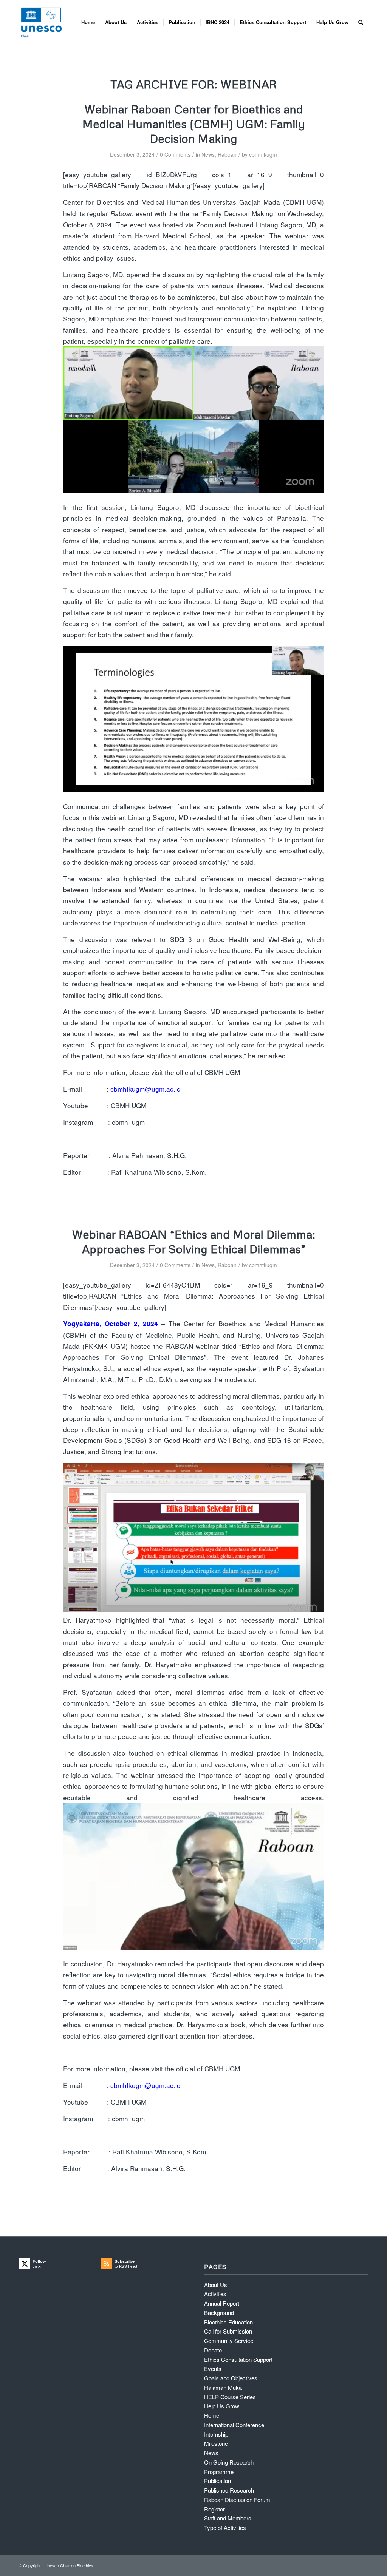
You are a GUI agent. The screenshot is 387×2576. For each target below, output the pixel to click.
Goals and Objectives (231, 2378)
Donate (213, 2350)
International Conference (234, 2425)
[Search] (361, 22)
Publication (217, 2481)
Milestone (216, 2443)
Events (213, 2368)
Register (214, 2509)
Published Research (229, 2490)
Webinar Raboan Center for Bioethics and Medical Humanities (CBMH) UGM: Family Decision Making (194, 124)
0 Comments (175, 154)
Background (219, 2313)
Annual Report (222, 2303)
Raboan (227, 154)
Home (212, 2415)
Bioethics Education (228, 2322)
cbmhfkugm (263, 154)
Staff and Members (228, 2518)
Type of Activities (225, 2527)
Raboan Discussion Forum (237, 2500)
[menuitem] (88, 22)
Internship (216, 2434)
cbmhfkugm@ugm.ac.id (146, 1089)
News (208, 154)
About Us (216, 2285)
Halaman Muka (223, 2387)
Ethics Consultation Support (238, 2359)
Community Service (229, 2340)
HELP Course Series (230, 2397)
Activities (215, 2294)
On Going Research (229, 2462)
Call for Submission (228, 2331)
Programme (219, 2472)
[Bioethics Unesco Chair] (41, 22)
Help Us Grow (222, 2406)
